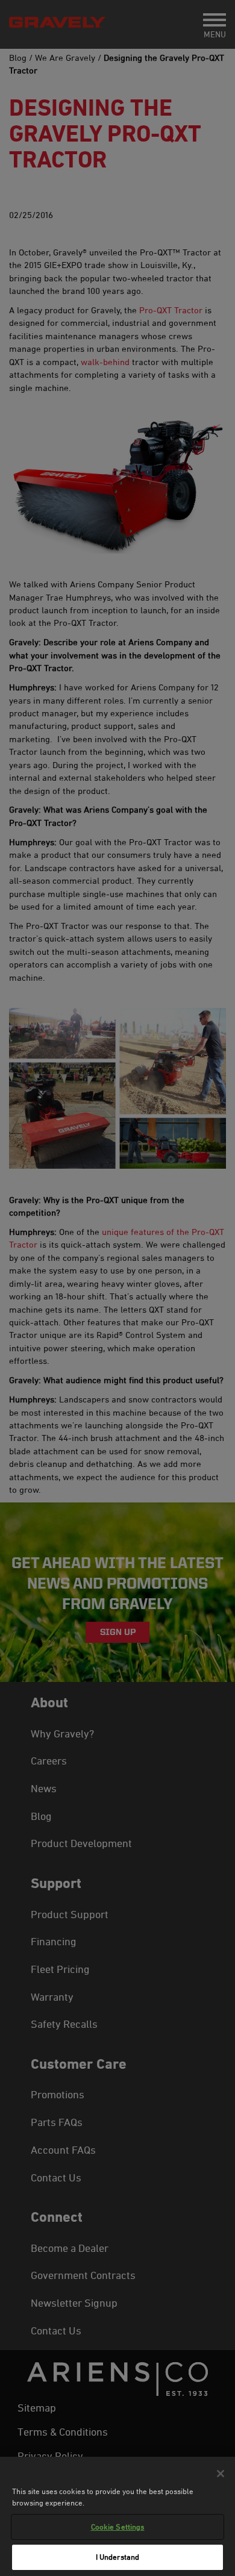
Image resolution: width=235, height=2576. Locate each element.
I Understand (118, 2557)
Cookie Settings (118, 2527)
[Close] (221, 2474)
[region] (117, 2516)
